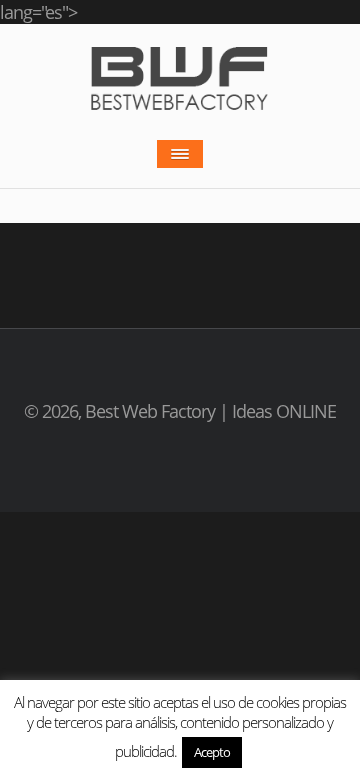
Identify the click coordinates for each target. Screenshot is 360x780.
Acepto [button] (212, 752)
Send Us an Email (180, 460)
